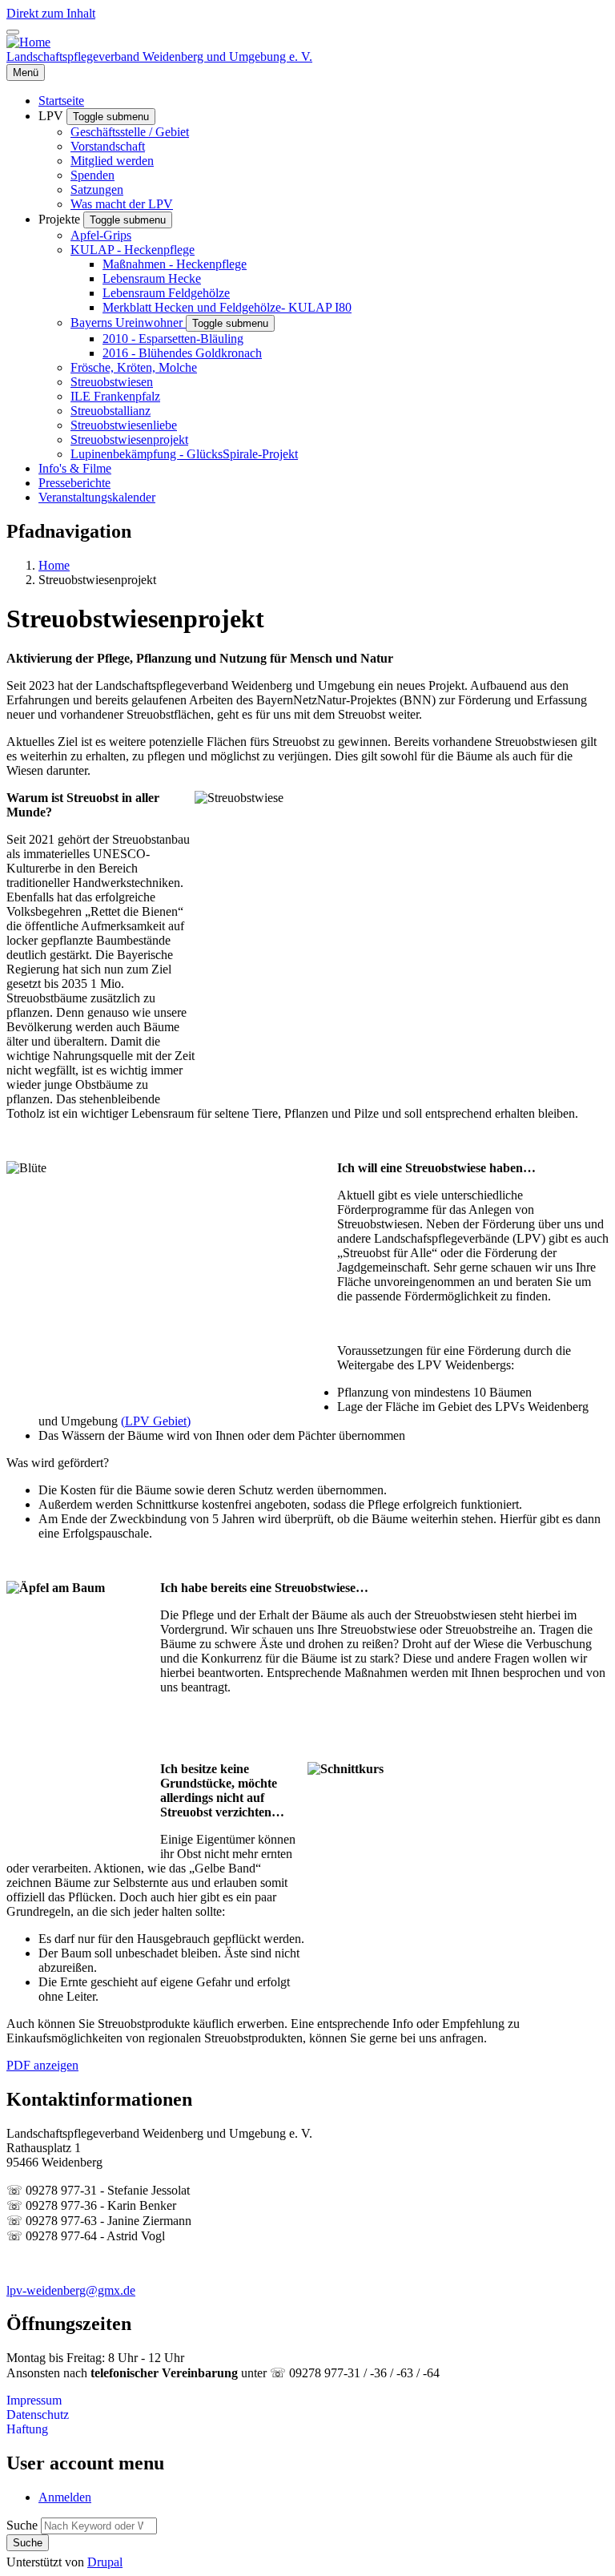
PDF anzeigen (42, 2065)
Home (54, 565)
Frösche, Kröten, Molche (134, 367)
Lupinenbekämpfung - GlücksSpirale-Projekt (184, 454)
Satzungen (97, 189)
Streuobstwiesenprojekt (129, 439)
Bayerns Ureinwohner (128, 323)
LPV (52, 116)
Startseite (61, 101)
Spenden (92, 175)
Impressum (34, 2400)
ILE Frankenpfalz (115, 396)
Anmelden (65, 2497)
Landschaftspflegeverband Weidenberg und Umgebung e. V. (159, 56)
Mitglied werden (112, 161)
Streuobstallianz (111, 411)
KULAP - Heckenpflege (133, 250)
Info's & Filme (75, 468)
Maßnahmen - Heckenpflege (175, 264)
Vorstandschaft (108, 146)
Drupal (105, 2562)
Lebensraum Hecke (152, 278)
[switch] (13, 32)
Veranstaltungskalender (97, 497)
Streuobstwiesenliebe (124, 425)
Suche (22, 2525)
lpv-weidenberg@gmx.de (71, 2290)
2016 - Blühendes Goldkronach (182, 353)
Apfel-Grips (101, 235)
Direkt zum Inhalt (51, 13)
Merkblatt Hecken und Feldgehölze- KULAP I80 (227, 307)
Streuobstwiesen (112, 382)
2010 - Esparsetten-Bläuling (173, 339)
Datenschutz (38, 2415)
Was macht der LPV (122, 204)
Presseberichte (74, 483)
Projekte (61, 219)
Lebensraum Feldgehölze (166, 293)
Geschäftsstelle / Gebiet (130, 132)
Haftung (27, 2429)
